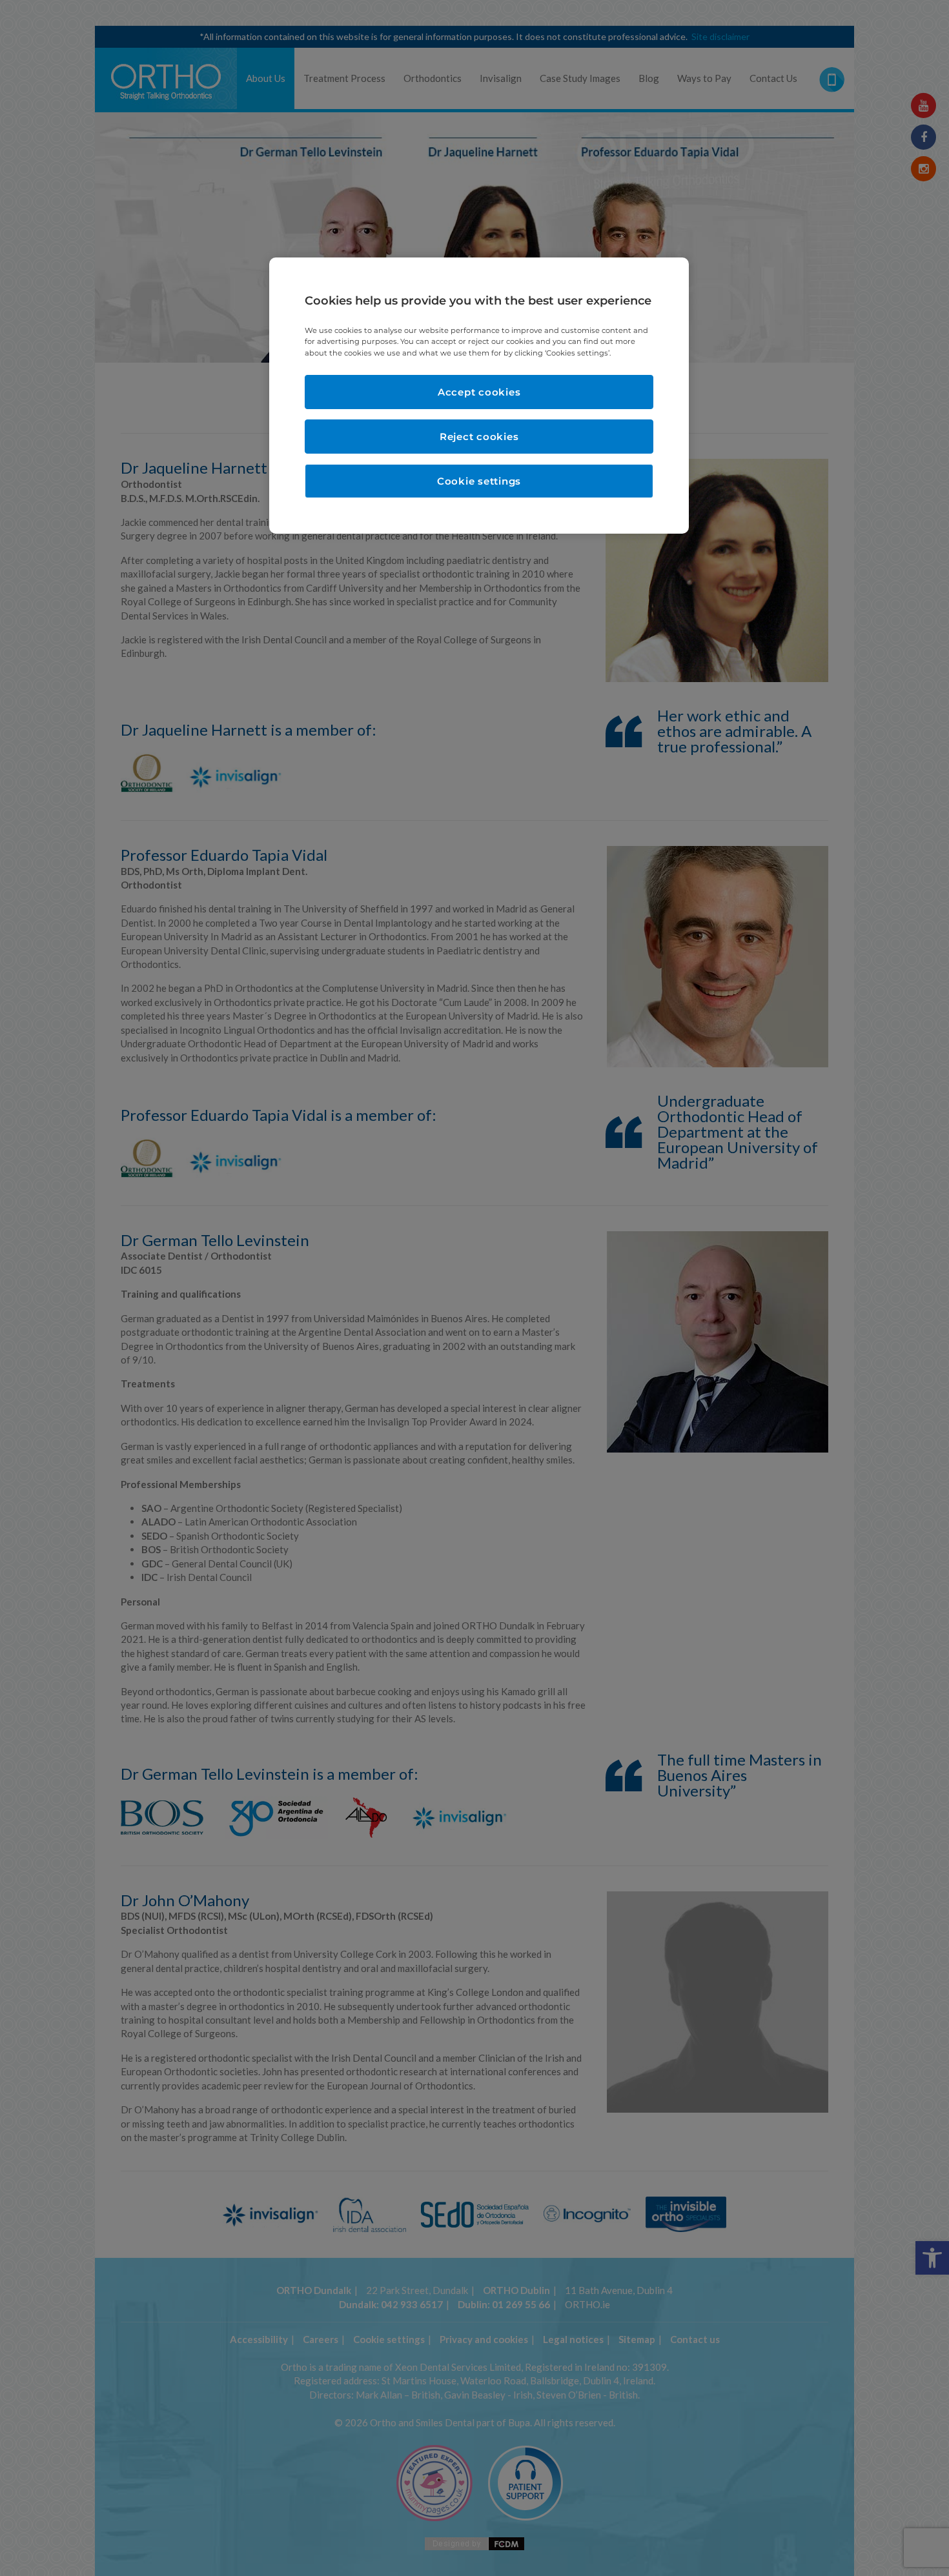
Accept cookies (479, 392)
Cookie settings (479, 481)
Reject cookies (479, 437)
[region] (479, 395)
